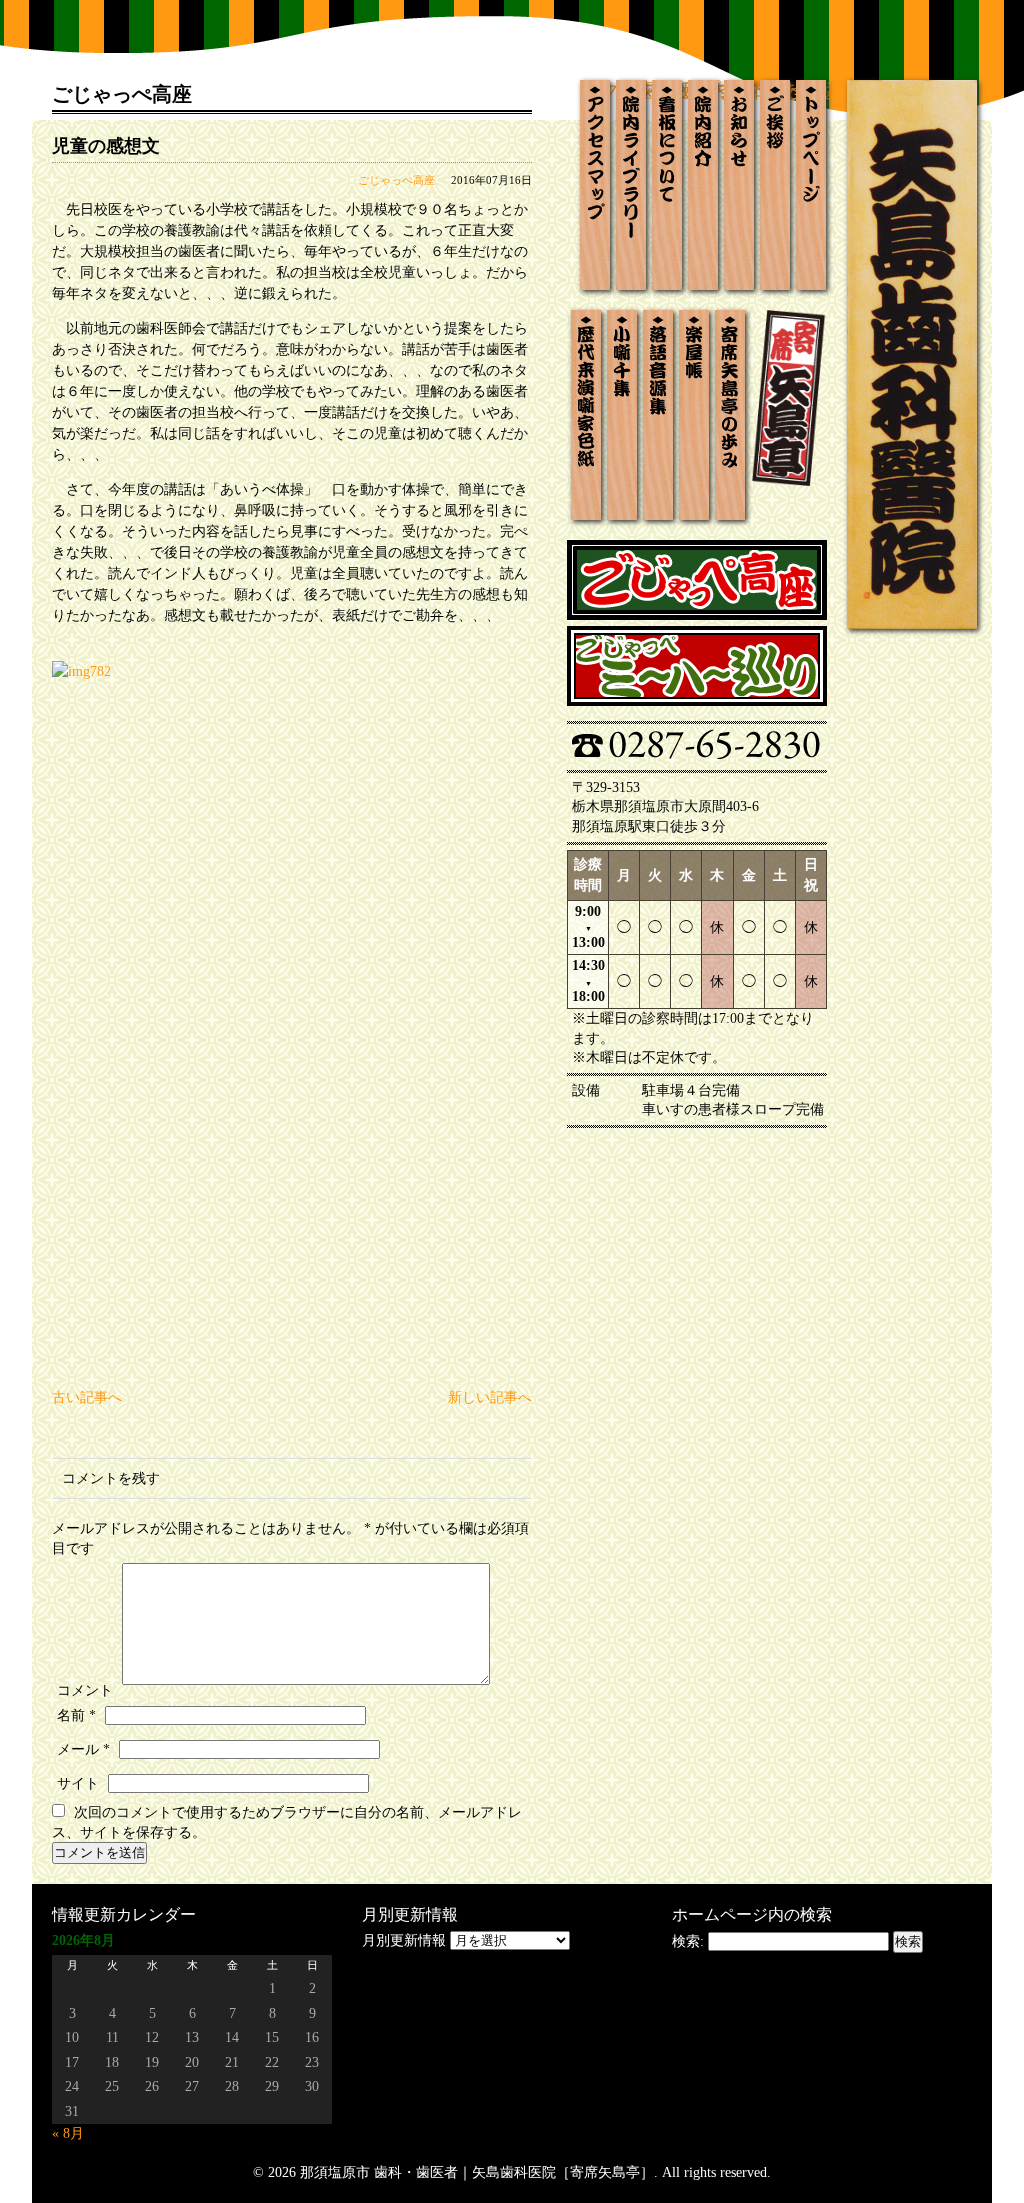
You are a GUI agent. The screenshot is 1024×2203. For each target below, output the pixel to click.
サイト (78, 1783)
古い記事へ (87, 1397)
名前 (76, 1715)
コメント (85, 1690)
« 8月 (68, 2133)
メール (83, 1749)
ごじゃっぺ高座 (396, 180)
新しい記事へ (490, 1397)
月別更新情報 (404, 1940)
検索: (688, 1941)
